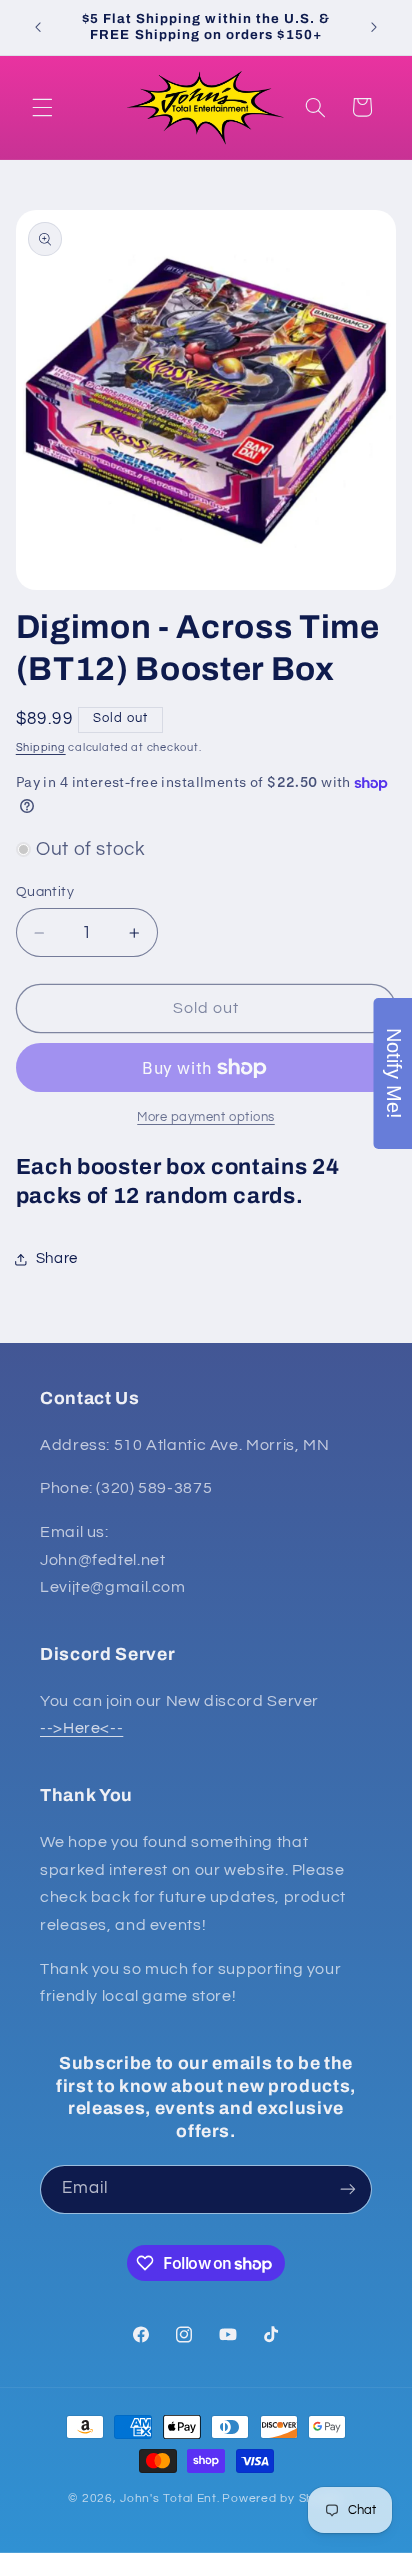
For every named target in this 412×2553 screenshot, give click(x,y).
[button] (42, 107)
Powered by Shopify (282, 2498)
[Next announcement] (374, 27)
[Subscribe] (348, 2189)
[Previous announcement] (38, 27)
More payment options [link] (206, 1117)
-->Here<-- (81, 1728)
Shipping (41, 747)
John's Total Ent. (170, 2498)
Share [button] (57, 1258)
